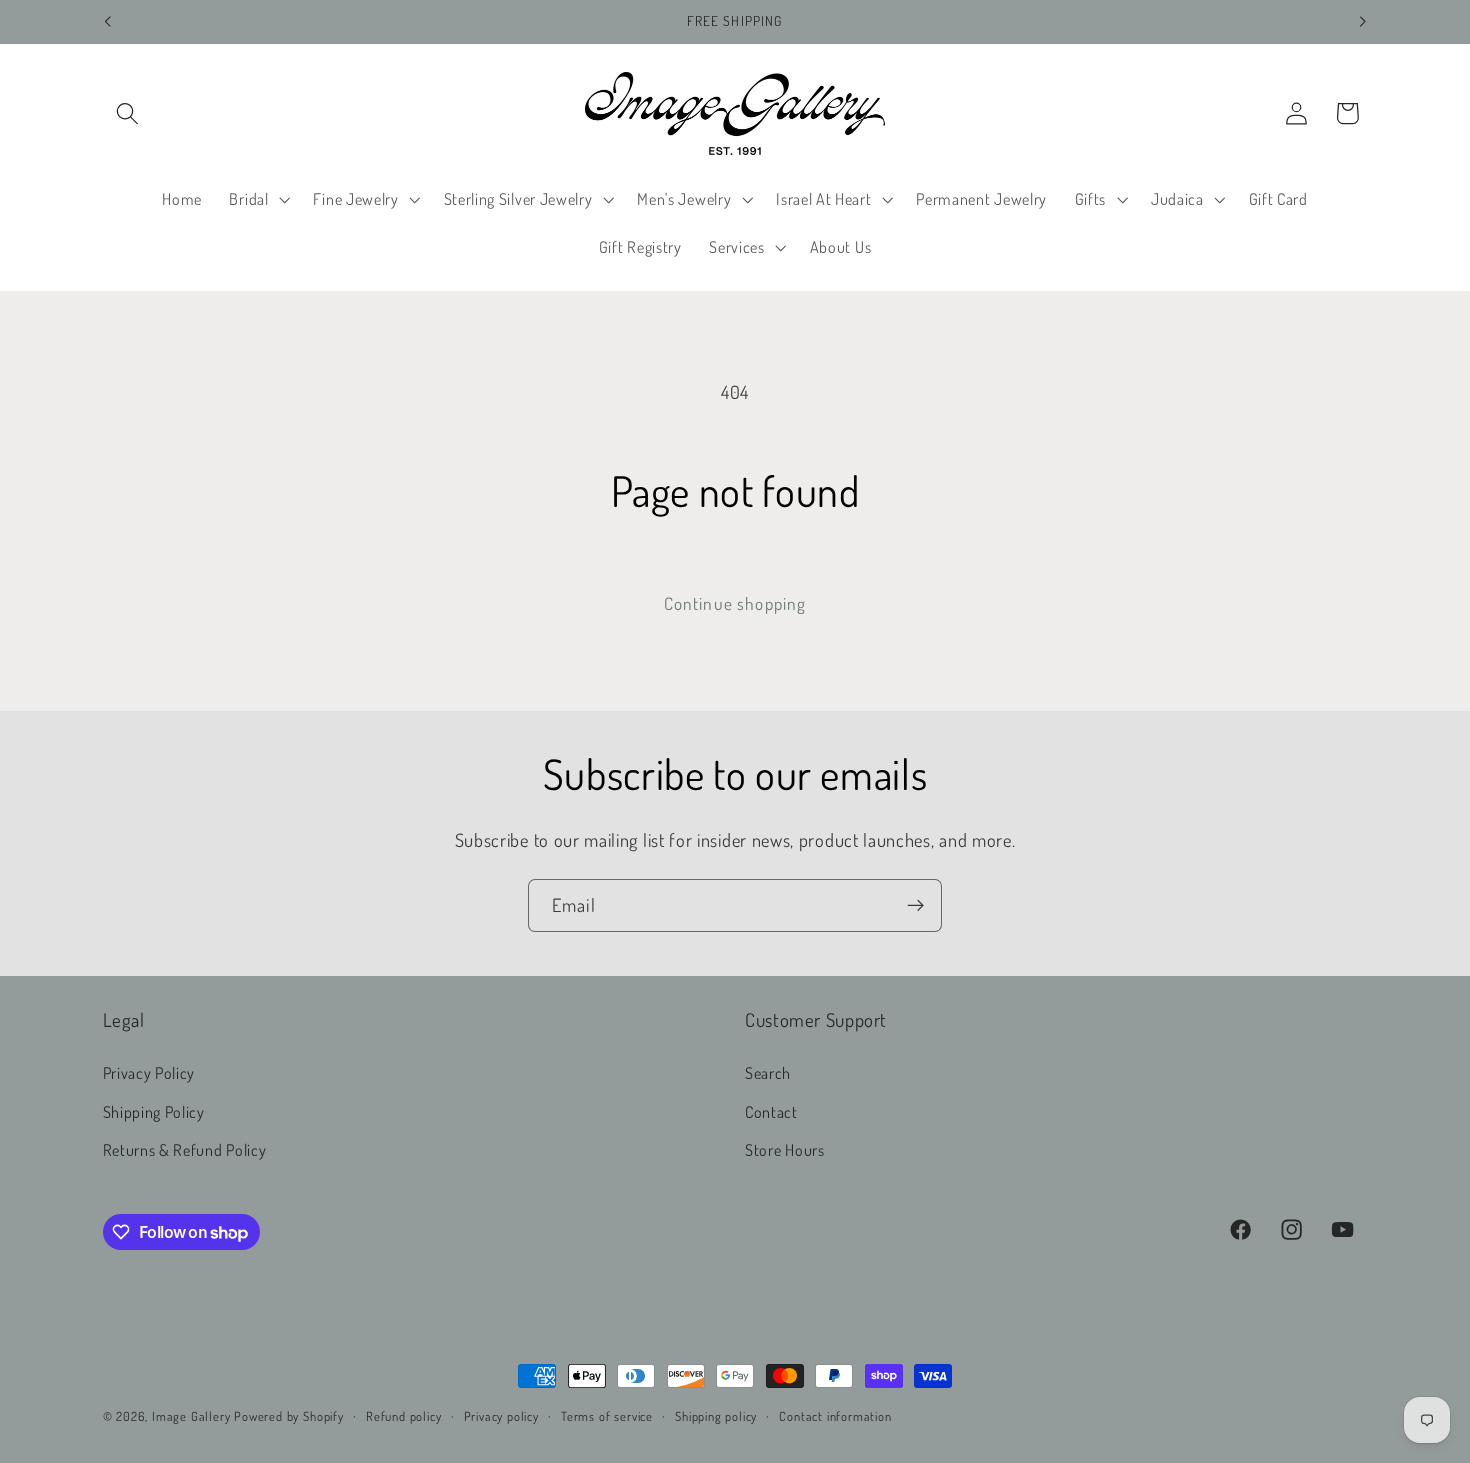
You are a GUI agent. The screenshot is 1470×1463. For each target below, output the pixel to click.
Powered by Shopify (289, 1416)
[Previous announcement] (107, 22)
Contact (771, 1111)
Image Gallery (191, 1416)
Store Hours (785, 1149)
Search (768, 1072)
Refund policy (403, 1416)
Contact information (835, 1416)
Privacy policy (501, 1416)
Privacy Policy (149, 1072)
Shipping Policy (154, 1111)
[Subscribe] (915, 906)
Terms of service (607, 1416)
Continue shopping (735, 603)
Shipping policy (716, 1416)
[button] (128, 113)
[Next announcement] (1363, 22)
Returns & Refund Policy (185, 1149)
